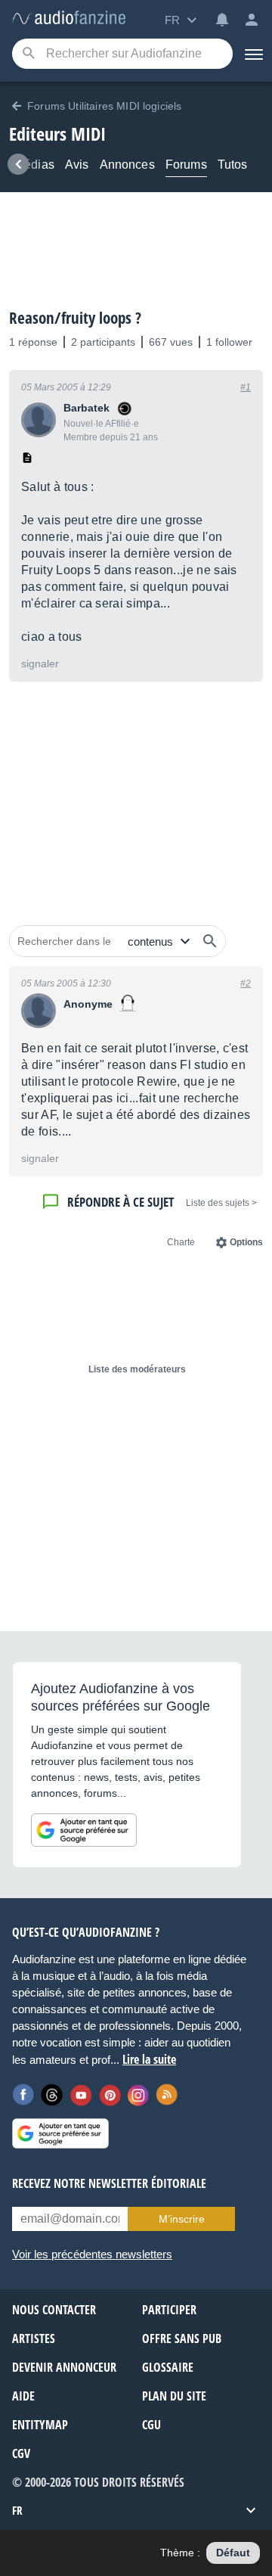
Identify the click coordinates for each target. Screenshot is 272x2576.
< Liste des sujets (221, 1203)
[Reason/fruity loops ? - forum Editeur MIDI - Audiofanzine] (69, 19)
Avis (77, 165)
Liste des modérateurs (137, 1369)
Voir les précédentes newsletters (92, 2254)
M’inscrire (182, 2219)
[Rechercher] (210, 941)
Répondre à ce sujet (121, 1202)
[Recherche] (28, 54)
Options (246, 1242)
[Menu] (252, 54)
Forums (186, 165)
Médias (34, 165)
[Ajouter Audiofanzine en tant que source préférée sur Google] (84, 1830)
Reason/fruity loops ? (75, 318)
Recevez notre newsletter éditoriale (109, 2183)
